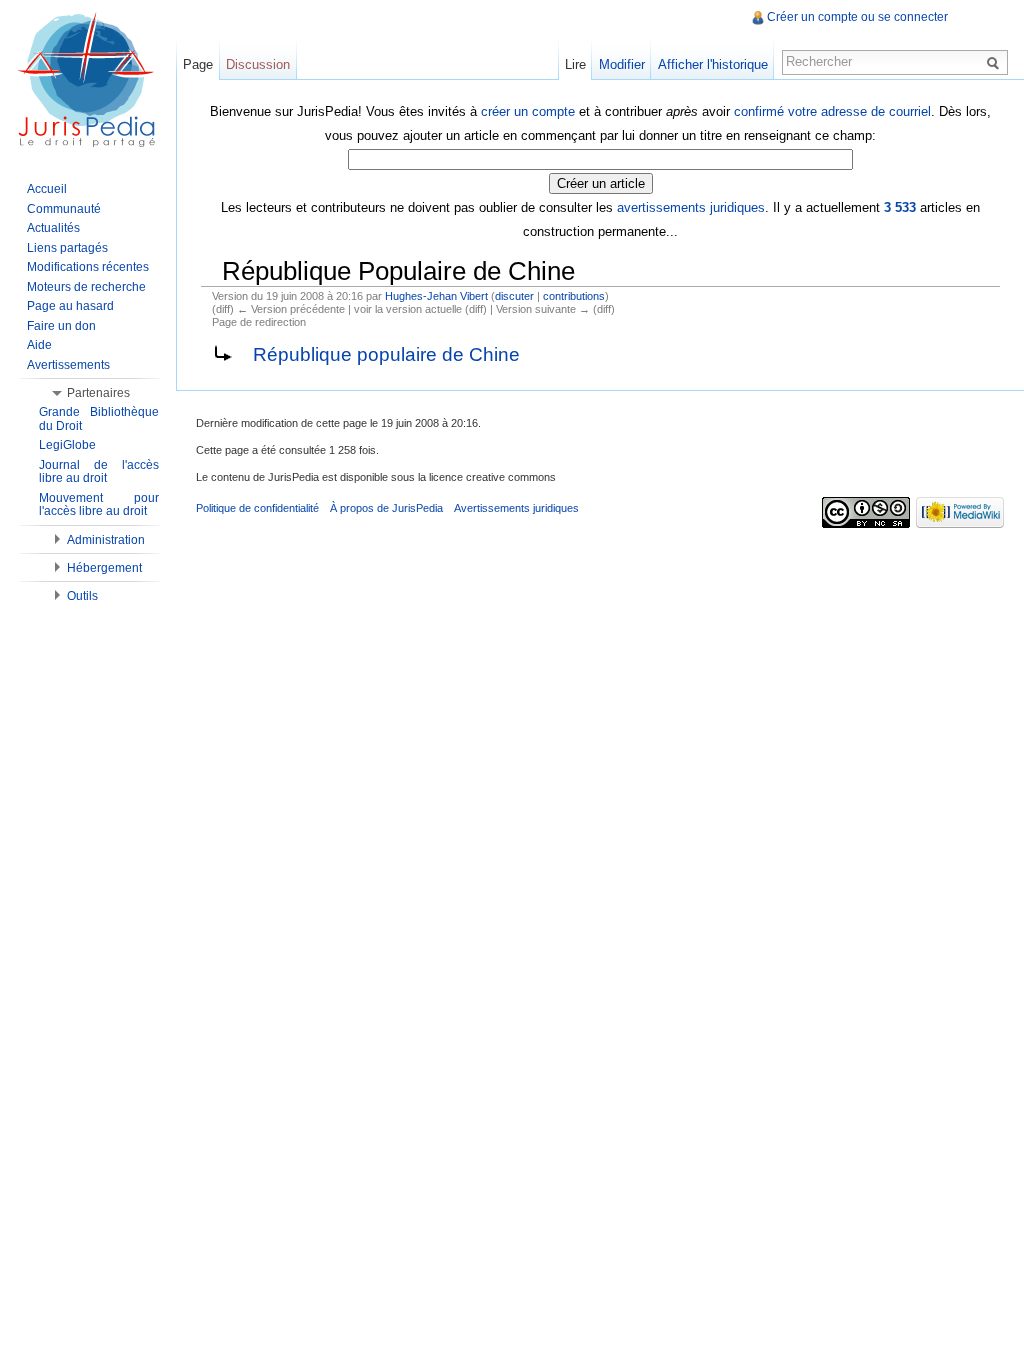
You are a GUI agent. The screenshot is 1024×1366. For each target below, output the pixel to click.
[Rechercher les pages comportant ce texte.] (996, 62)
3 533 (900, 207)
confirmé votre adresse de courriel (832, 111)
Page (198, 64)
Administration (106, 540)
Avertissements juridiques (516, 508)
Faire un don (61, 326)
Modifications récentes (88, 267)
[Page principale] (88, 80)
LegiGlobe (67, 445)
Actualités (53, 228)
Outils (82, 596)
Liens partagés (67, 248)
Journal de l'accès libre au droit (99, 472)
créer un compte (528, 111)
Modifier (622, 64)
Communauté (64, 209)
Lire (575, 64)
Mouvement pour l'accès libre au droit (99, 505)
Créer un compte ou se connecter (857, 17)
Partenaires (98, 393)
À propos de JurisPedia (386, 508)
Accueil (47, 189)
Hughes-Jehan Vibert (436, 296)
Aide (39, 345)
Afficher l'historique (713, 64)
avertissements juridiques (691, 207)
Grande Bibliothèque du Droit (99, 419)
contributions (574, 296)
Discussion (258, 64)
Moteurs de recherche (86, 287)
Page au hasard (70, 306)
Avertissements (68, 365)
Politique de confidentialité (257, 508)
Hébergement (104, 568)
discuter (514, 296)
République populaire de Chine (386, 354)
